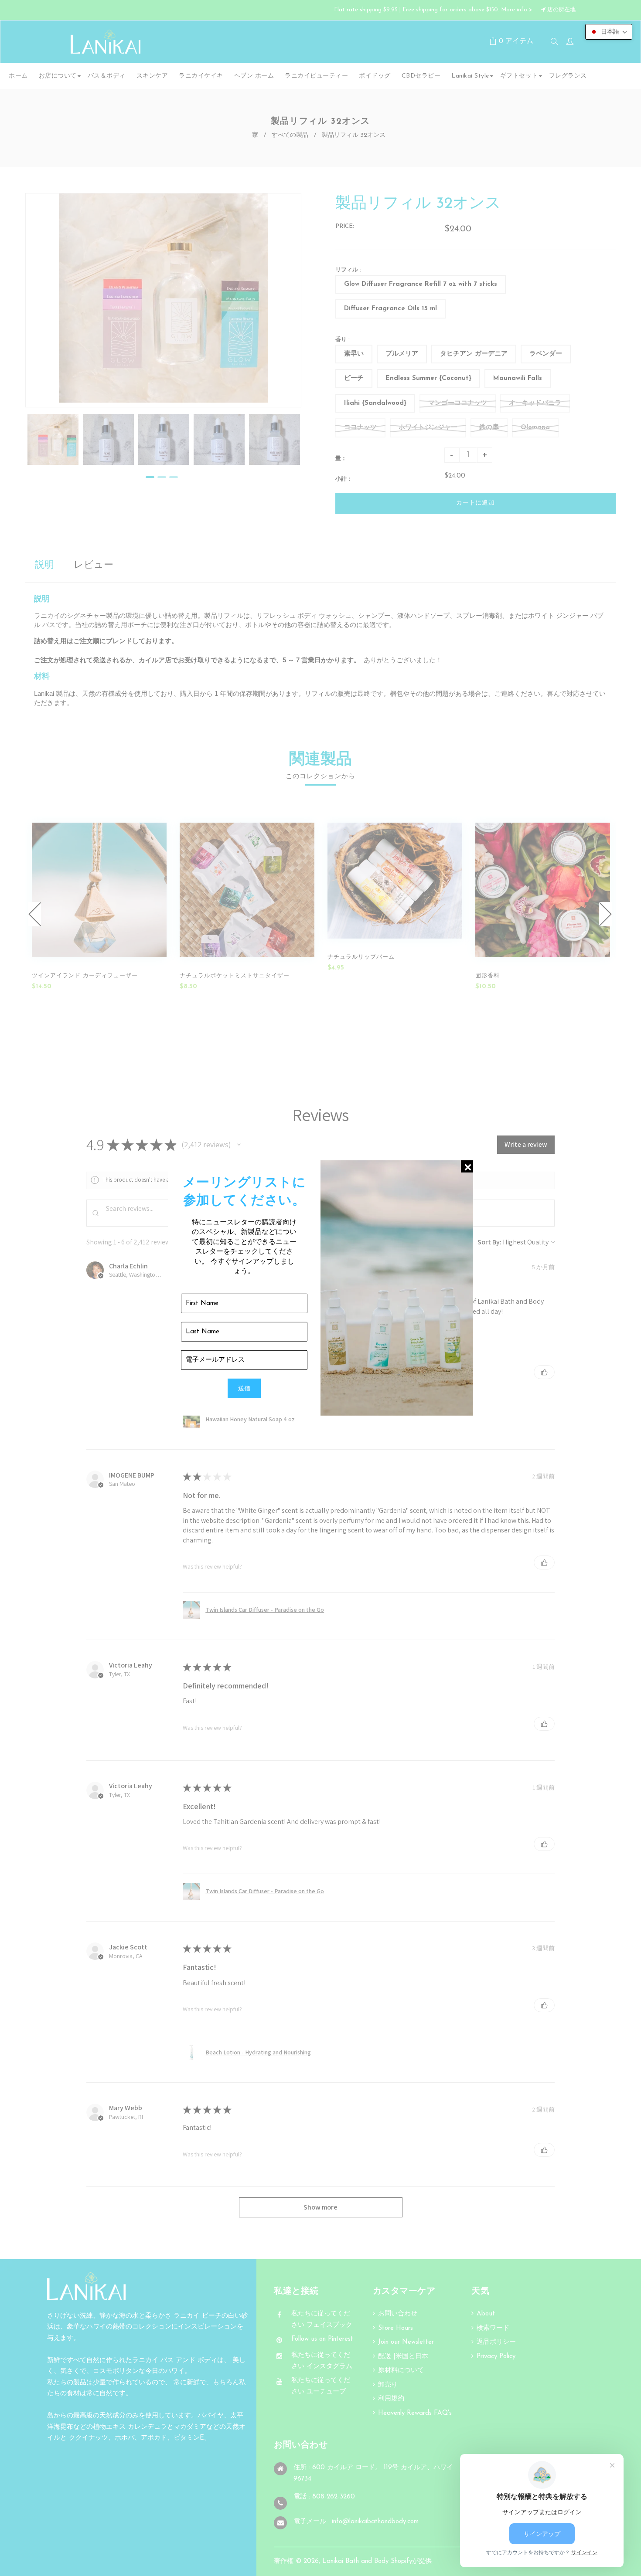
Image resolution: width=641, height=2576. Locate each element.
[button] (609, 32)
